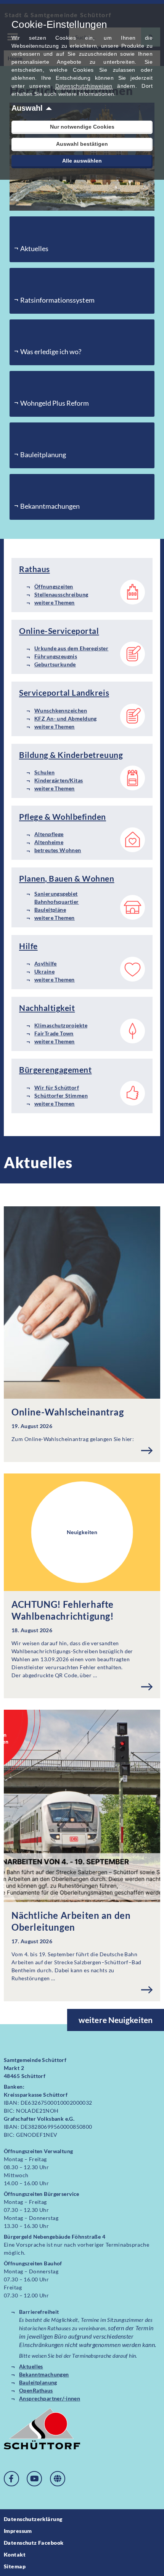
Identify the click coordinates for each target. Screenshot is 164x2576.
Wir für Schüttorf (57, 1087)
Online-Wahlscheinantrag (68, 1412)
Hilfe (28, 946)
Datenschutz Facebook (34, 2543)
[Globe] (58, 2479)
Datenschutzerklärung (33, 2519)
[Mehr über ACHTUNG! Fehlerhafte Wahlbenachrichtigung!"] (147, 1687)
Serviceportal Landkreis (64, 692)
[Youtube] (34, 2479)
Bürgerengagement (55, 1070)
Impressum (18, 2531)
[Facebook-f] (11, 2479)
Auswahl (27, 108)
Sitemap (15, 2566)
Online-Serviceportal (59, 631)
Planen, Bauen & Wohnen (67, 878)
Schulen (44, 772)
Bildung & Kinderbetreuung (71, 755)
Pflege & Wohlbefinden (63, 816)
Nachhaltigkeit (47, 1008)
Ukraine (44, 971)
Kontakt (15, 2554)
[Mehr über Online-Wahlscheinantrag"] (147, 1451)
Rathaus (35, 569)
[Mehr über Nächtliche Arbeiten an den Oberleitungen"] (147, 1990)
